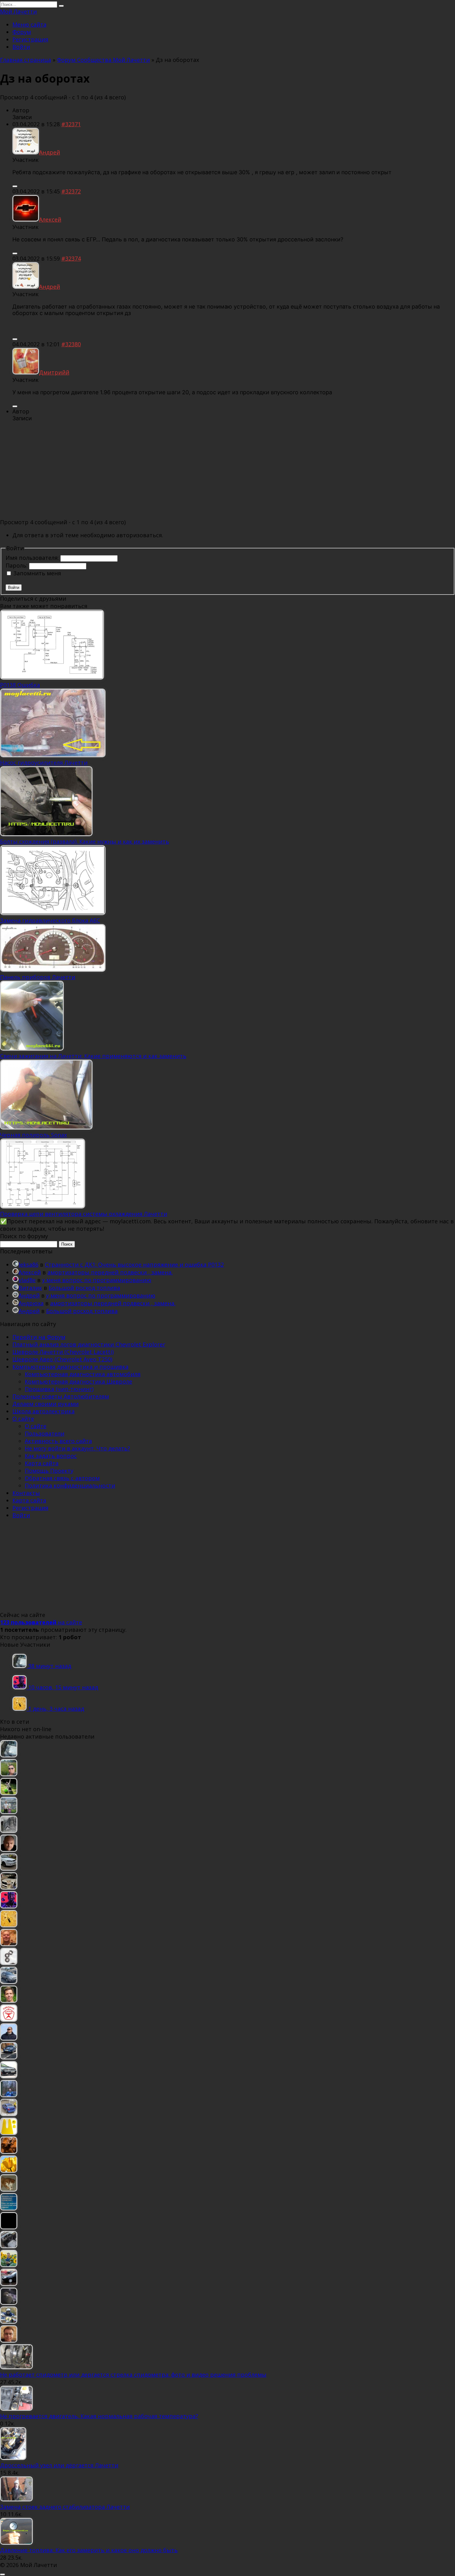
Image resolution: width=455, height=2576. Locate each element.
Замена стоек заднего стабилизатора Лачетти (65, 2507)
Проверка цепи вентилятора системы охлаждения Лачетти (84, 1214)
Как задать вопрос (51, 1456)
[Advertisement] (227, 470)
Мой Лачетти (18, 11)
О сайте (23, 1419)
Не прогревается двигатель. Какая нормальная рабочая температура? (99, 2416)
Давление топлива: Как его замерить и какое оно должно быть (89, 2550)
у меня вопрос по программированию (97, 1280)
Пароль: (17, 565)
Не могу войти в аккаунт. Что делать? (77, 1448)
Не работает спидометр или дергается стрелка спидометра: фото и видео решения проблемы (133, 2375)
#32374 (71, 258)
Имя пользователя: (33, 558)
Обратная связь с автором (62, 1478)
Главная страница (26, 60)
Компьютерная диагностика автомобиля (83, 1374)
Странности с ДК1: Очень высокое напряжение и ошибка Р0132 (134, 1264)
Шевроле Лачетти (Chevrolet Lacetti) (63, 1352)
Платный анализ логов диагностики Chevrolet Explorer (89, 1344)
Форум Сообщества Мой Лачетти (103, 60)
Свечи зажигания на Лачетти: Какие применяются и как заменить (93, 1056)
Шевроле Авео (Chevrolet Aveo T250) (62, 1359)
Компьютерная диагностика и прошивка (70, 1367)
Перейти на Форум (39, 1337)
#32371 (71, 124)
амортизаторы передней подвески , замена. (110, 1272)
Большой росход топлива (84, 1288)
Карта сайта (42, 1463)
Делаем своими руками (45, 1404)
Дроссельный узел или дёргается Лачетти (59, 2465)
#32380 (71, 344)
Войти (21, 47)
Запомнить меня (37, 573)
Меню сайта (29, 24)
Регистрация (30, 39)
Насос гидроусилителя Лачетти (44, 763)
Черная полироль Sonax (33, 1135)
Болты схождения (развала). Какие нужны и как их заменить (84, 841)
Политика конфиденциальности (70, 1485)
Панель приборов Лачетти (38, 977)
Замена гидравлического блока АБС (50, 920)
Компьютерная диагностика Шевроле (78, 1381)
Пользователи (45, 1433)
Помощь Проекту (49, 1471)
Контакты (26, 1493)
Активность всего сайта (58, 1441)
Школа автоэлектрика (43, 1411)
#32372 (71, 191)
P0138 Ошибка (20, 685)
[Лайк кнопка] (15, 186)
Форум (22, 32)
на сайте (41, 1622)
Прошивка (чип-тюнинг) (59, 1389)
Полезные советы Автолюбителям (61, 1396)
